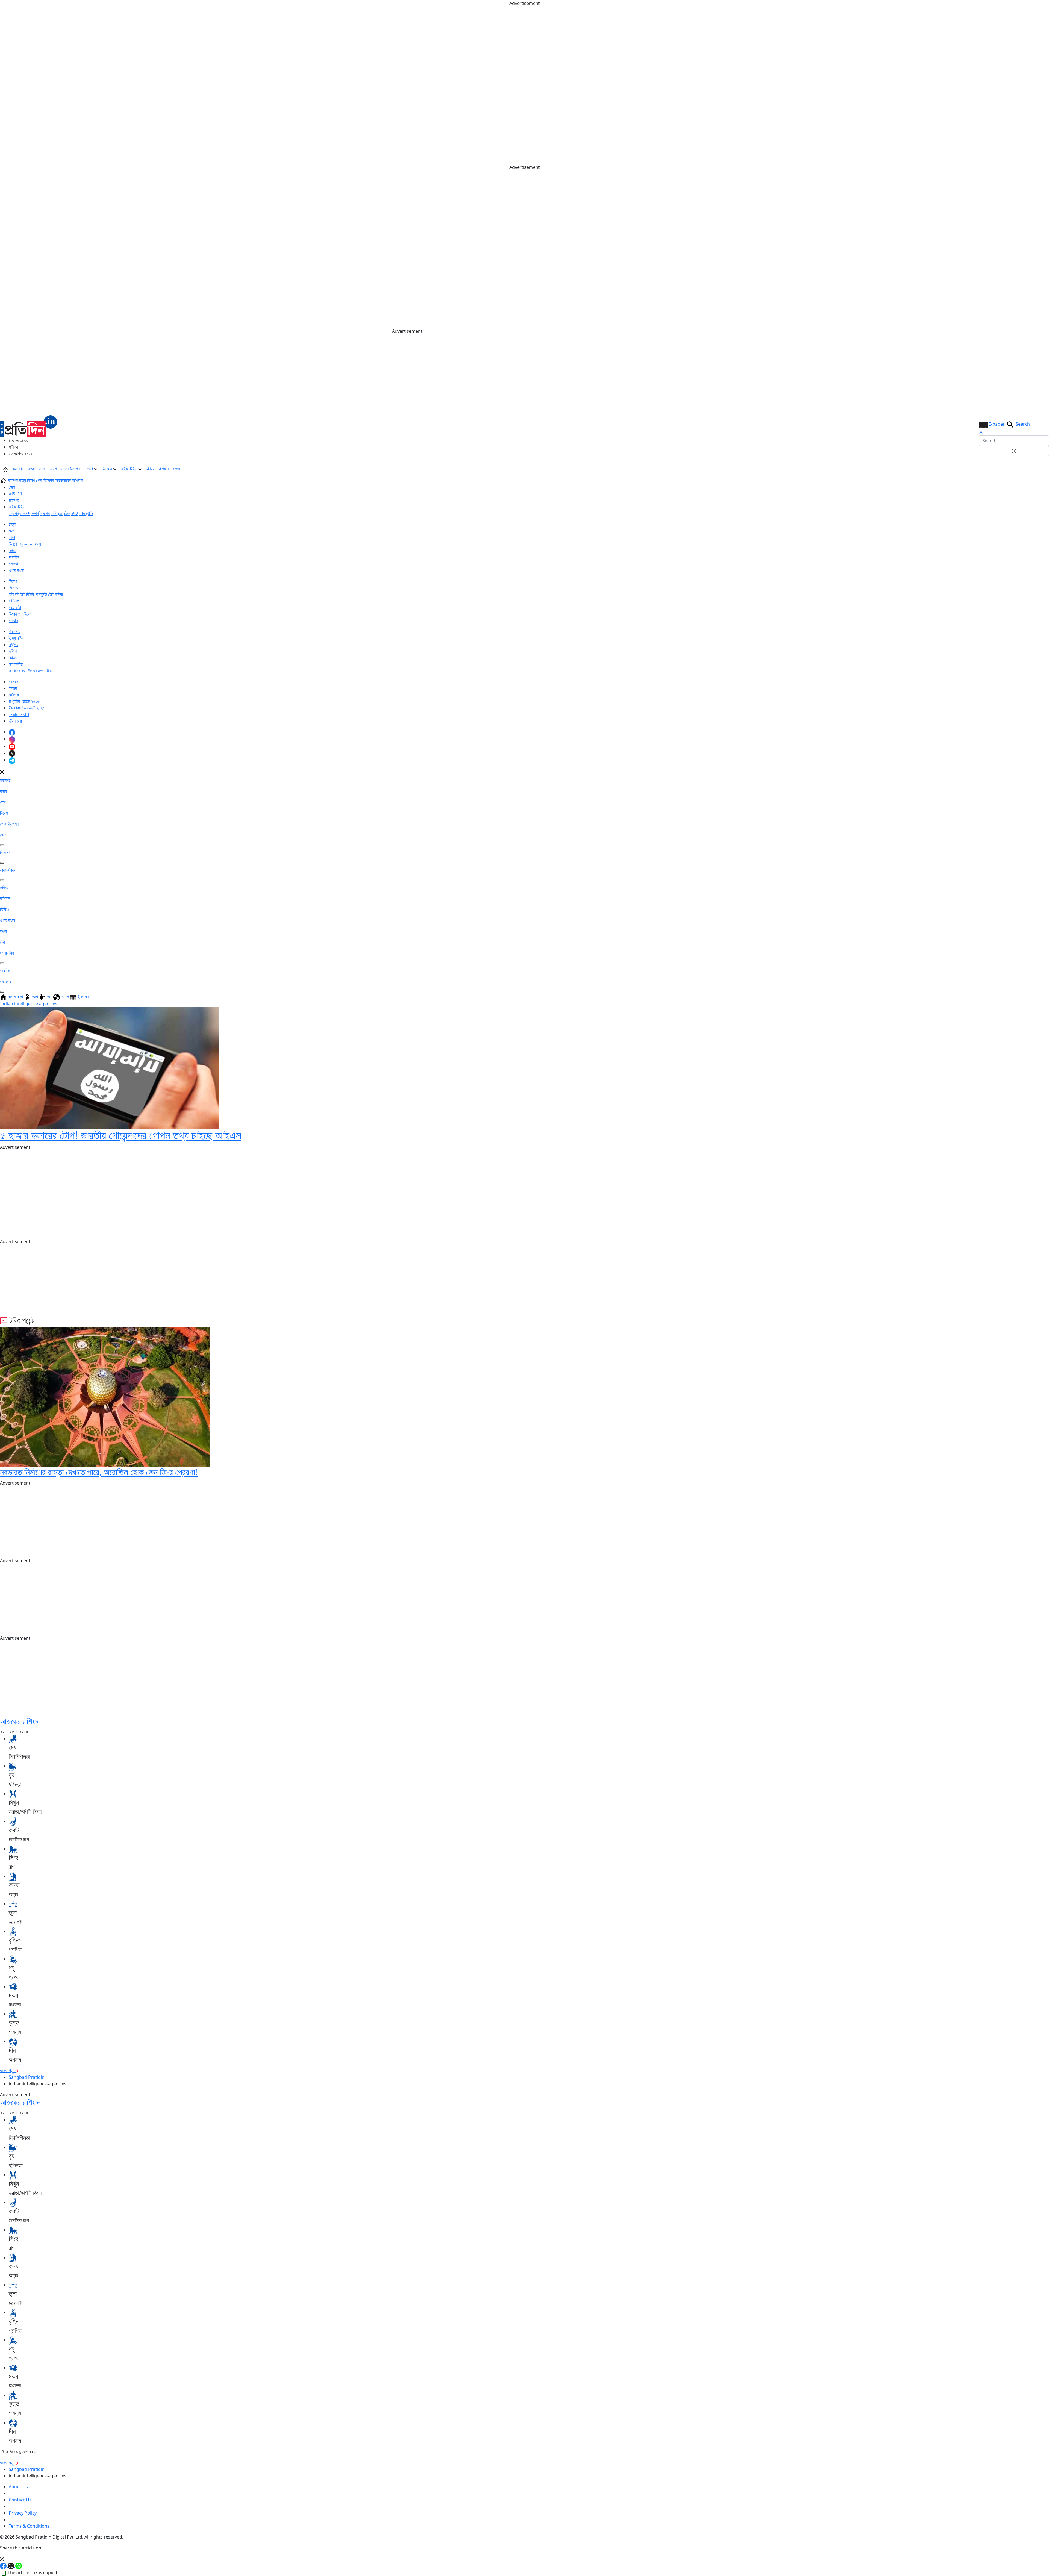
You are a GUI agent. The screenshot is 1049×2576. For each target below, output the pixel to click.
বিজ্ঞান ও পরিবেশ (20, 614)
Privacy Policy (23, 2513)
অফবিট (14, 557)
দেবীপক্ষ (14, 695)
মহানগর (18, 469)
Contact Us (20, 2500)
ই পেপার (14, 631)
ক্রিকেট (14, 544)
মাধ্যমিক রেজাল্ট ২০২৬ (24, 701)
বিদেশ (53, 469)
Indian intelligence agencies (29, 1004)
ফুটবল (24, 544)
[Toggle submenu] (2, 845)
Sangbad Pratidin (27, 2077)
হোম (12, 487)
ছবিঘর (150, 469)
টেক (67, 513)
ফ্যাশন (45, 513)
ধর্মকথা (13, 564)
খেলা (90, 469)
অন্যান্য (35, 544)
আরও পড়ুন (8, 2071)
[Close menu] (2, 772)
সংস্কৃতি (41, 594)
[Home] (29, 426)
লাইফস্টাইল (129, 469)
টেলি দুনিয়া (55, 594)
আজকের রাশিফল (20, 1721)
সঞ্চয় (177, 469)
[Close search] (981, 432)
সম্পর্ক (35, 513)
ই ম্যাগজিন (17, 638)
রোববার (14, 682)
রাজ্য (31, 469)
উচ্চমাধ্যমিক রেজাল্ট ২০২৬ (27, 708)
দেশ (42, 469)
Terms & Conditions (29, 2526)
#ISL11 (16, 494)
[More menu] (1045, 469)
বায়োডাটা (15, 607)
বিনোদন (107, 469)
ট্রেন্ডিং (13, 644)
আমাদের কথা (18, 671)
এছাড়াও (6, 981)
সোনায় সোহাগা (19, 714)
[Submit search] (1014, 451)
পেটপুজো (57, 513)
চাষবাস (13, 620)
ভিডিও (13, 658)
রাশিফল (164, 469)
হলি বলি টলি (17, 594)
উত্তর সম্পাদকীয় (40, 671)
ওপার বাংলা (16, 570)
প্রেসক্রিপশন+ (72, 469)
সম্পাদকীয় (16, 664)
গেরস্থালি (86, 513)
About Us (18, 2487)
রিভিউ (30, 594)
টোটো (75, 513)
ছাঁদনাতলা (15, 721)
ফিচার (13, 688)
